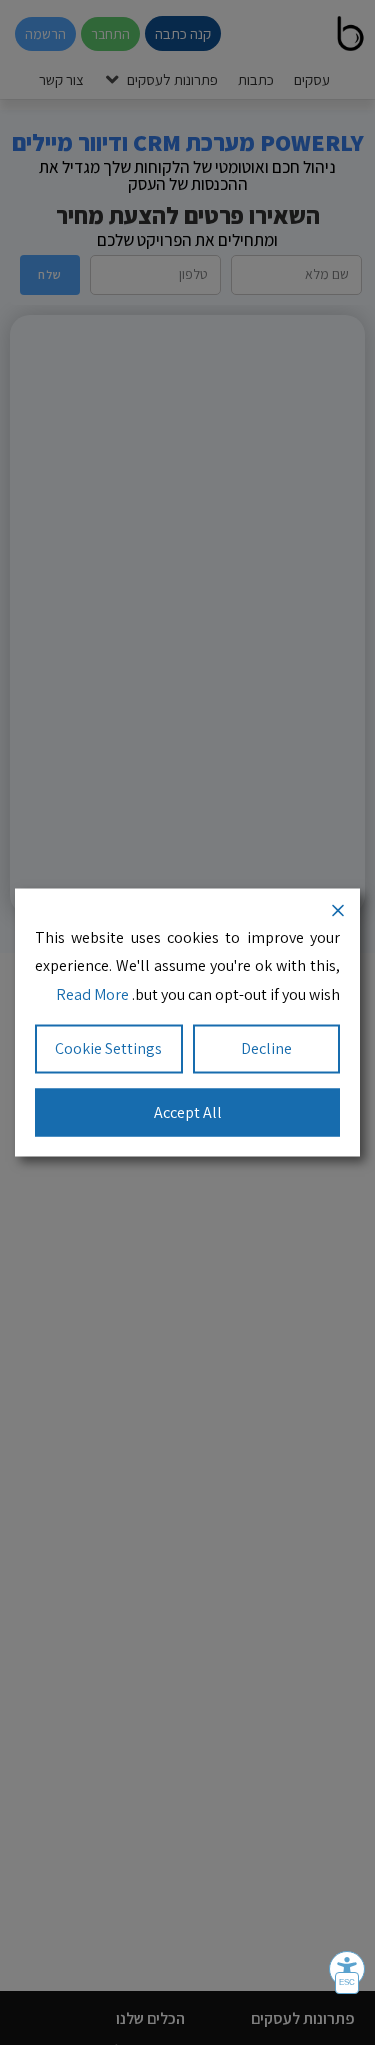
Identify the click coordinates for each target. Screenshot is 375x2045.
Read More (92, 994)
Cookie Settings (108, 1047)
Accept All (188, 1111)
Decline (266, 1047)
